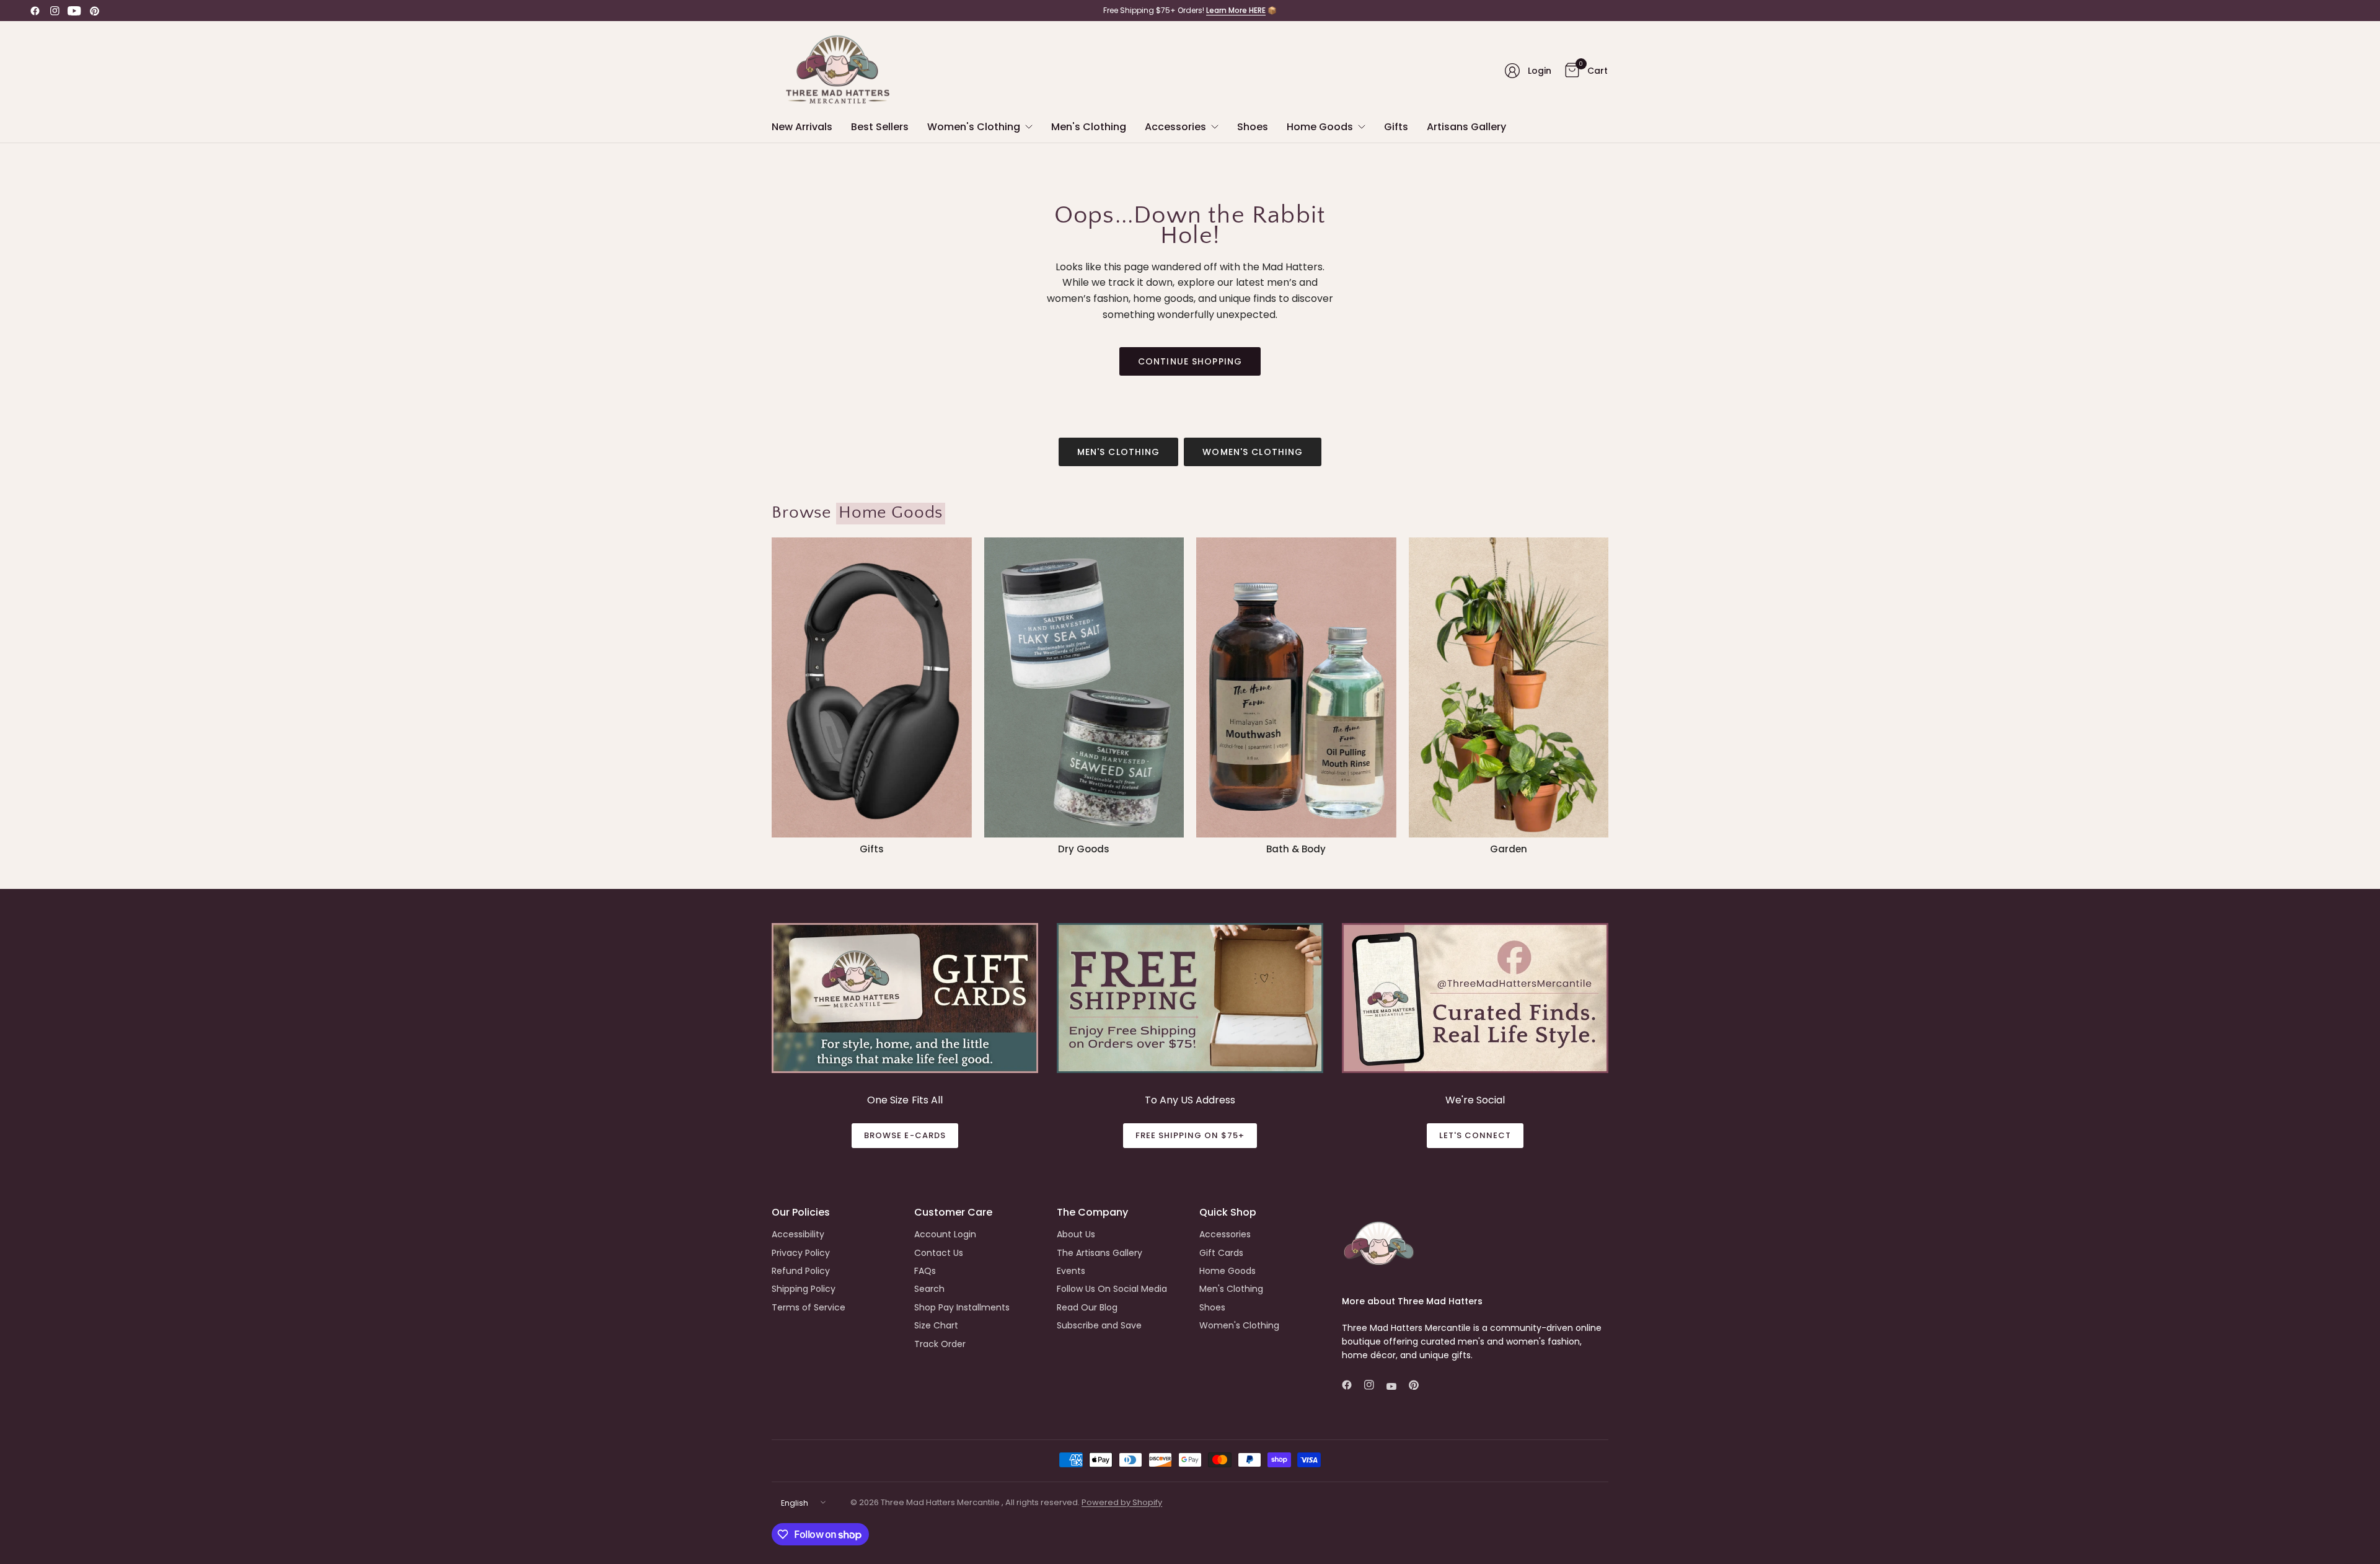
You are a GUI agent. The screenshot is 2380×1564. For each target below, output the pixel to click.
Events (1071, 1271)
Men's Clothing (1119, 452)
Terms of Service (809, 1307)
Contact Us (939, 1253)
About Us (1076, 1234)
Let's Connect (1475, 1135)
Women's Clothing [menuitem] (974, 127)
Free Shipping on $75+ (1190, 1135)
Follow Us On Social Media (1112, 1289)
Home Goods (1227, 1271)
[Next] (1608, 696)
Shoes (1212, 1307)
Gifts (872, 849)
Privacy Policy (801, 1253)
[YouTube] (74, 11)
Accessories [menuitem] (1175, 127)
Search (929, 1289)
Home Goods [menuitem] (1320, 127)
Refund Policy (801, 1271)
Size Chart (936, 1325)
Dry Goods (1084, 849)
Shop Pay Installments (962, 1307)
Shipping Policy (804, 1289)
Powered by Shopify (1122, 1502)
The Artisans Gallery (1100, 1253)
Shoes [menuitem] (1253, 127)
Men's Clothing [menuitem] (1089, 127)
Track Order (940, 1344)
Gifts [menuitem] (1396, 127)
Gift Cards (1221, 1253)
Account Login (945, 1234)
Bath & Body (1296, 849)
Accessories (1225, 1234)
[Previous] (772, 696)
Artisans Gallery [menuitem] (1466, 127)
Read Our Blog (1087, 1307)
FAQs (925, 1271)
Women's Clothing (1253, 452)
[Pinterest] (94, 11)
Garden (1509, 849)
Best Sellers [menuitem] (880, 127)
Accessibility (798, 1234)
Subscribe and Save (1099, 1325)
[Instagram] (55, 11)
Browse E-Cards (905, 1135)
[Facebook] (35, 11)
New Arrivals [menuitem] (802, 127)
